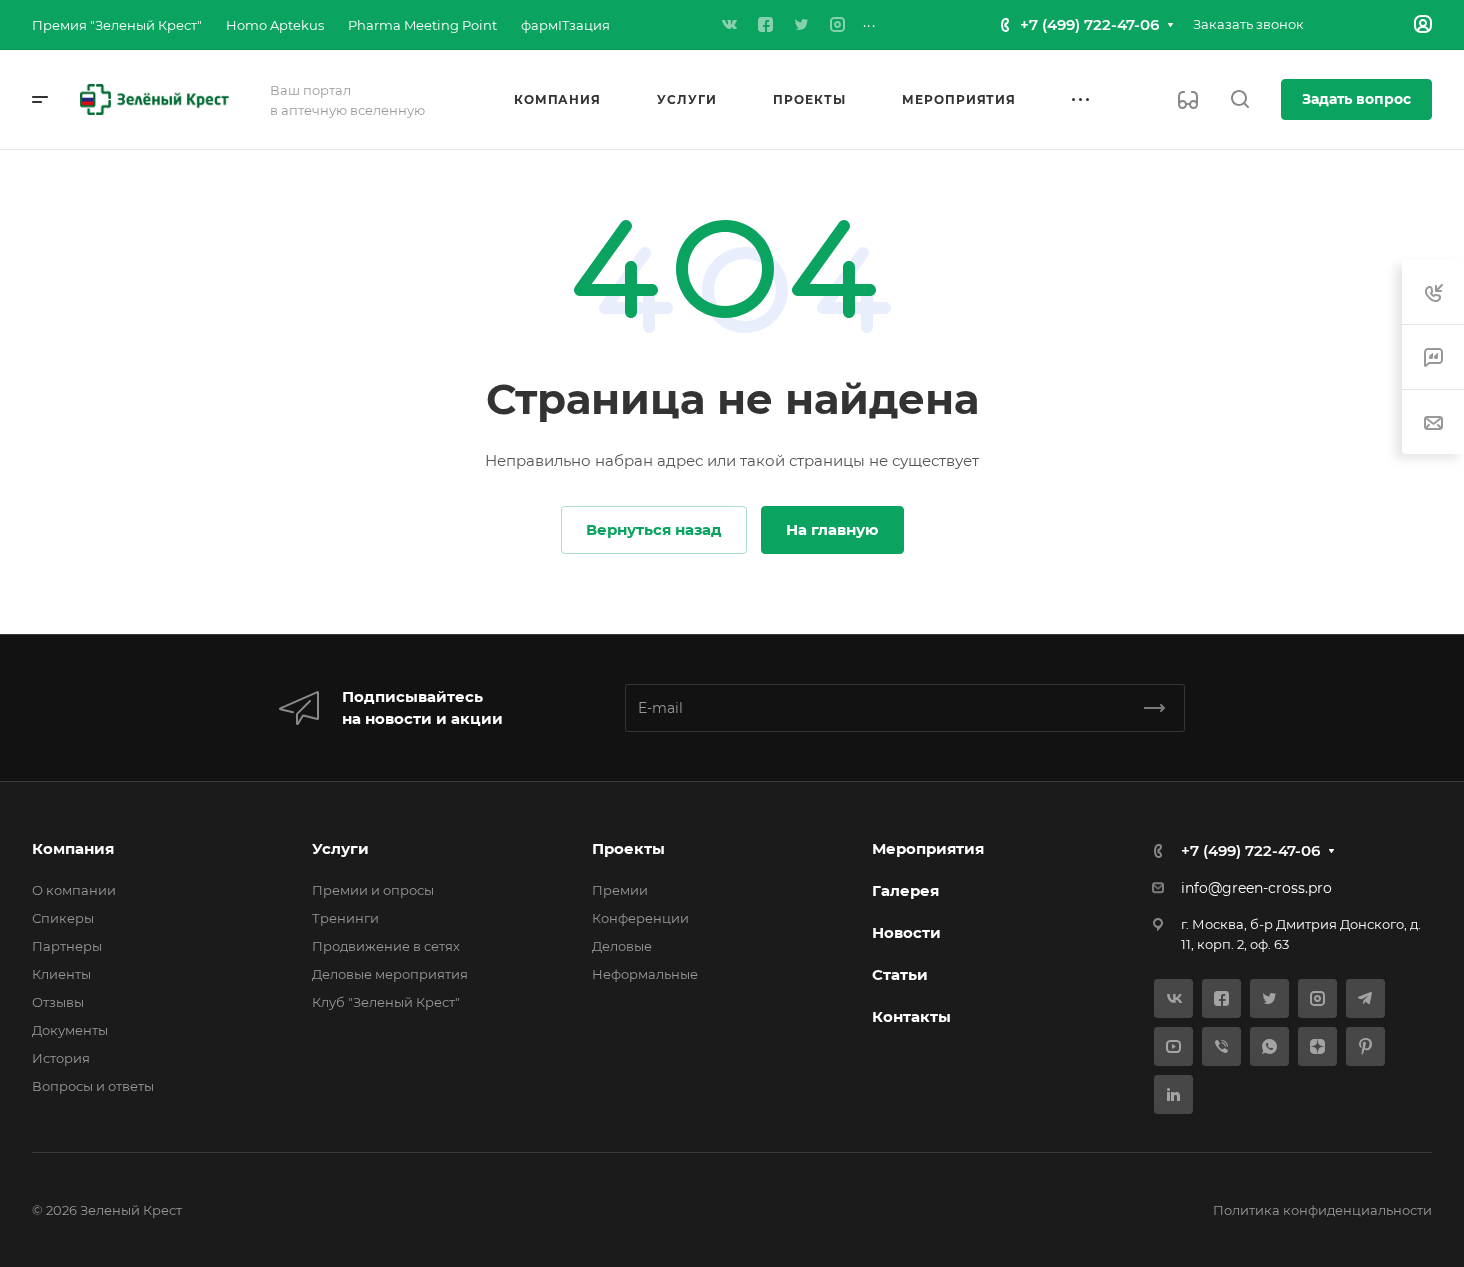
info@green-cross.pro (1256, 888)
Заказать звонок (1248, 24)
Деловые (622, 946)
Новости (906, 932)
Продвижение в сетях (386, 946)
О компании (74, 890)
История (61, 1058)
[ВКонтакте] (730, 25)
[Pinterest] (1365, 1046)
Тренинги (345, 918)
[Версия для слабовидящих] (1188, 100)
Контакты (911, 1016)
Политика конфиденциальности (1322, 1210)
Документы (70, 1030)
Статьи (900, 974)
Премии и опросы (373, 890)
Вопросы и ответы (93, 1086)
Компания (73, 848)
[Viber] (1221, 1046)
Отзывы (58, 1002)
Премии (620, 890)
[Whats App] (1269, 1046)
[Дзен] (1317, 1046)
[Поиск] (1239, 99)
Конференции (640, 918)
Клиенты (61, 974)
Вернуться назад (654, 529)
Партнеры (67, 946)
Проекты (628, 848)
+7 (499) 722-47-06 (1089, 24)
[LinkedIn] (1173, 1094)
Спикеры (63, 918)
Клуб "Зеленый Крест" (386, 1002)
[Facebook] (766, 25)
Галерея (905, 890)
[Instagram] (838, 25)
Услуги (340, 848)
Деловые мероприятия (390, 974)
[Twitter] (802, 25)
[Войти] (1423, 24)
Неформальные (645, 974)
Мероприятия (928, 848)
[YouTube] (1173, 1046)
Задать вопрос (1356, 99)
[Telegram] (1365, 998)
